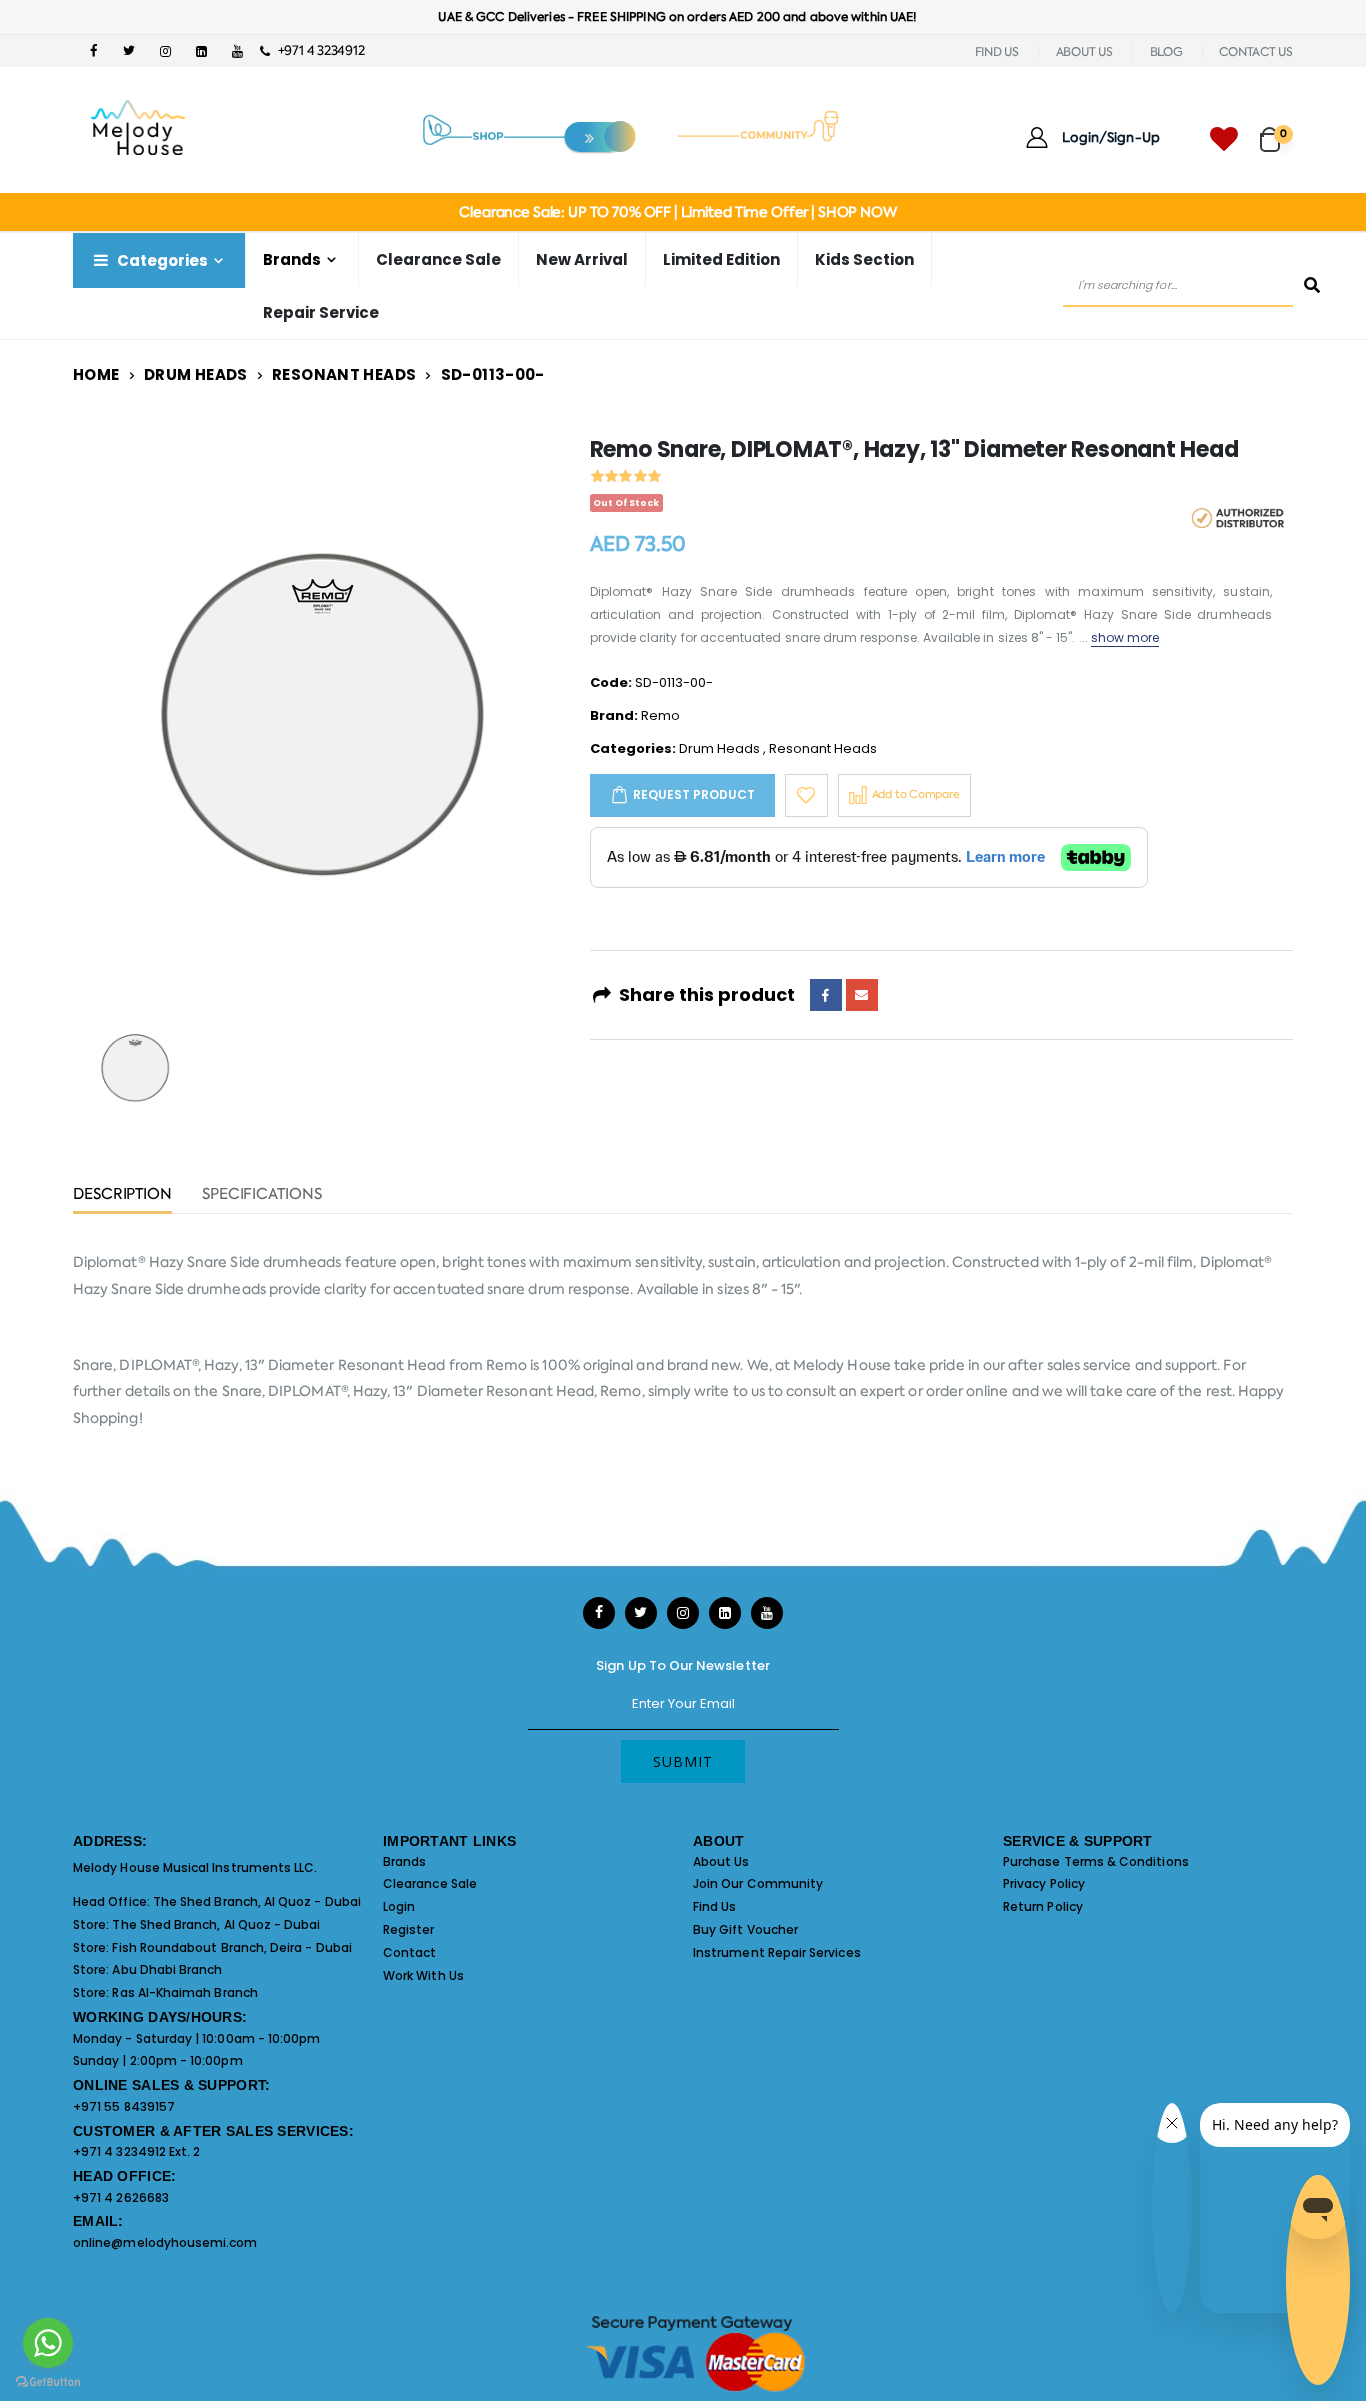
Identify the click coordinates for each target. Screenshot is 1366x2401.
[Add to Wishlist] (806, 795)
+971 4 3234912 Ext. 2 (136, 2151)
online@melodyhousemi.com (165, 2242)
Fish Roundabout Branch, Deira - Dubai (231, 1947)
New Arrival (582, 259)
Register (409, 1929)
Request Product (694, 794)
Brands (404, 1861)
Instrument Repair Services (777, 1952)
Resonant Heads (344, 374)
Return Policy (1043, 1906)
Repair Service (321, 312)
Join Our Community (758, 1883)
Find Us (714, 1906)
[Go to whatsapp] (48, 2343)
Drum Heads (196, 374)
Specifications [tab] (262, 1195)
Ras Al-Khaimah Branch (184, 1992)
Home (96, 374)
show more (1125, 637)
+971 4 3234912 (316, 50)
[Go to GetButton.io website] (48, 2381)
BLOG (1166, 52)
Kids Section (864, 259)
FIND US (997, 52)
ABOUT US (1084, 52)
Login (399, 1906)
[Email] (862, 995)
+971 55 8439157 (124, 2106)
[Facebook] (826, 995)
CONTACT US (1256, 52)
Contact (409, 1952)
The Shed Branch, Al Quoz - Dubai (257, 1901)
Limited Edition (721, 259)
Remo (660, 715)
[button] (1276, 130)
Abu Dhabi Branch (167, 1969)
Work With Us (423, 1975)
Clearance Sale (438, 259)
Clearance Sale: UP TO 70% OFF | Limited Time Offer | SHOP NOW (677, 212)
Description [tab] (122, 1195)
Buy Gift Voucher (745, 1929)
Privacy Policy (1044, 1883)
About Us (721, 1861)
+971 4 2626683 (121, 2197)
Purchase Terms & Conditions (1096, 1861)
